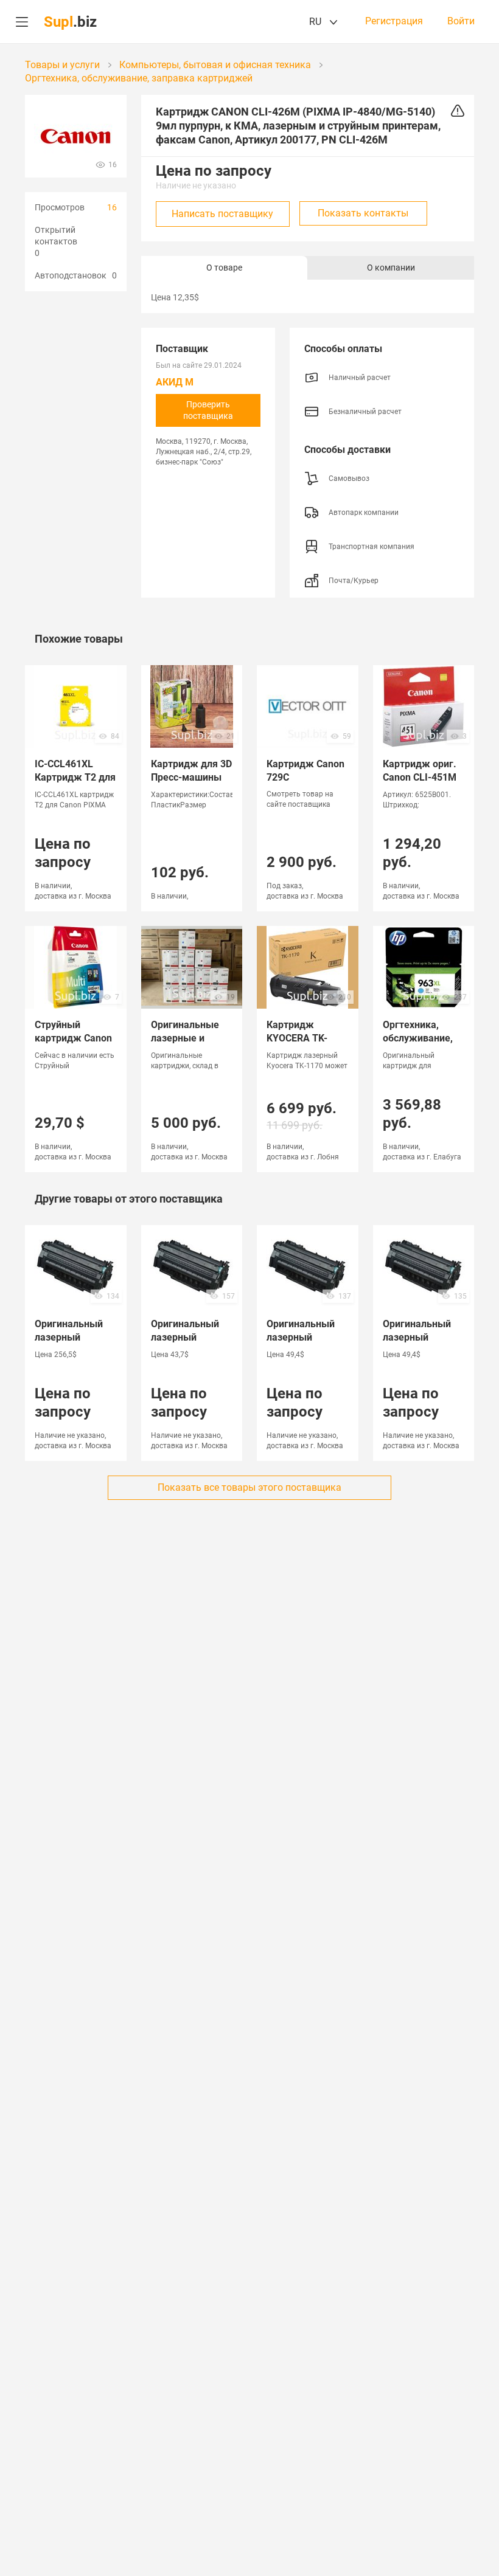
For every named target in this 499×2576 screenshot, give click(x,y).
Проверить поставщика (208, 410)
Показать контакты (363, 213)
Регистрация (394, 21)
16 (112, 207)
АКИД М (175, 382)
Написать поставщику (222, 214)
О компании (391, 268)
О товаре (224, 268)
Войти (461, 21)
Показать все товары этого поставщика (249, 1487)
